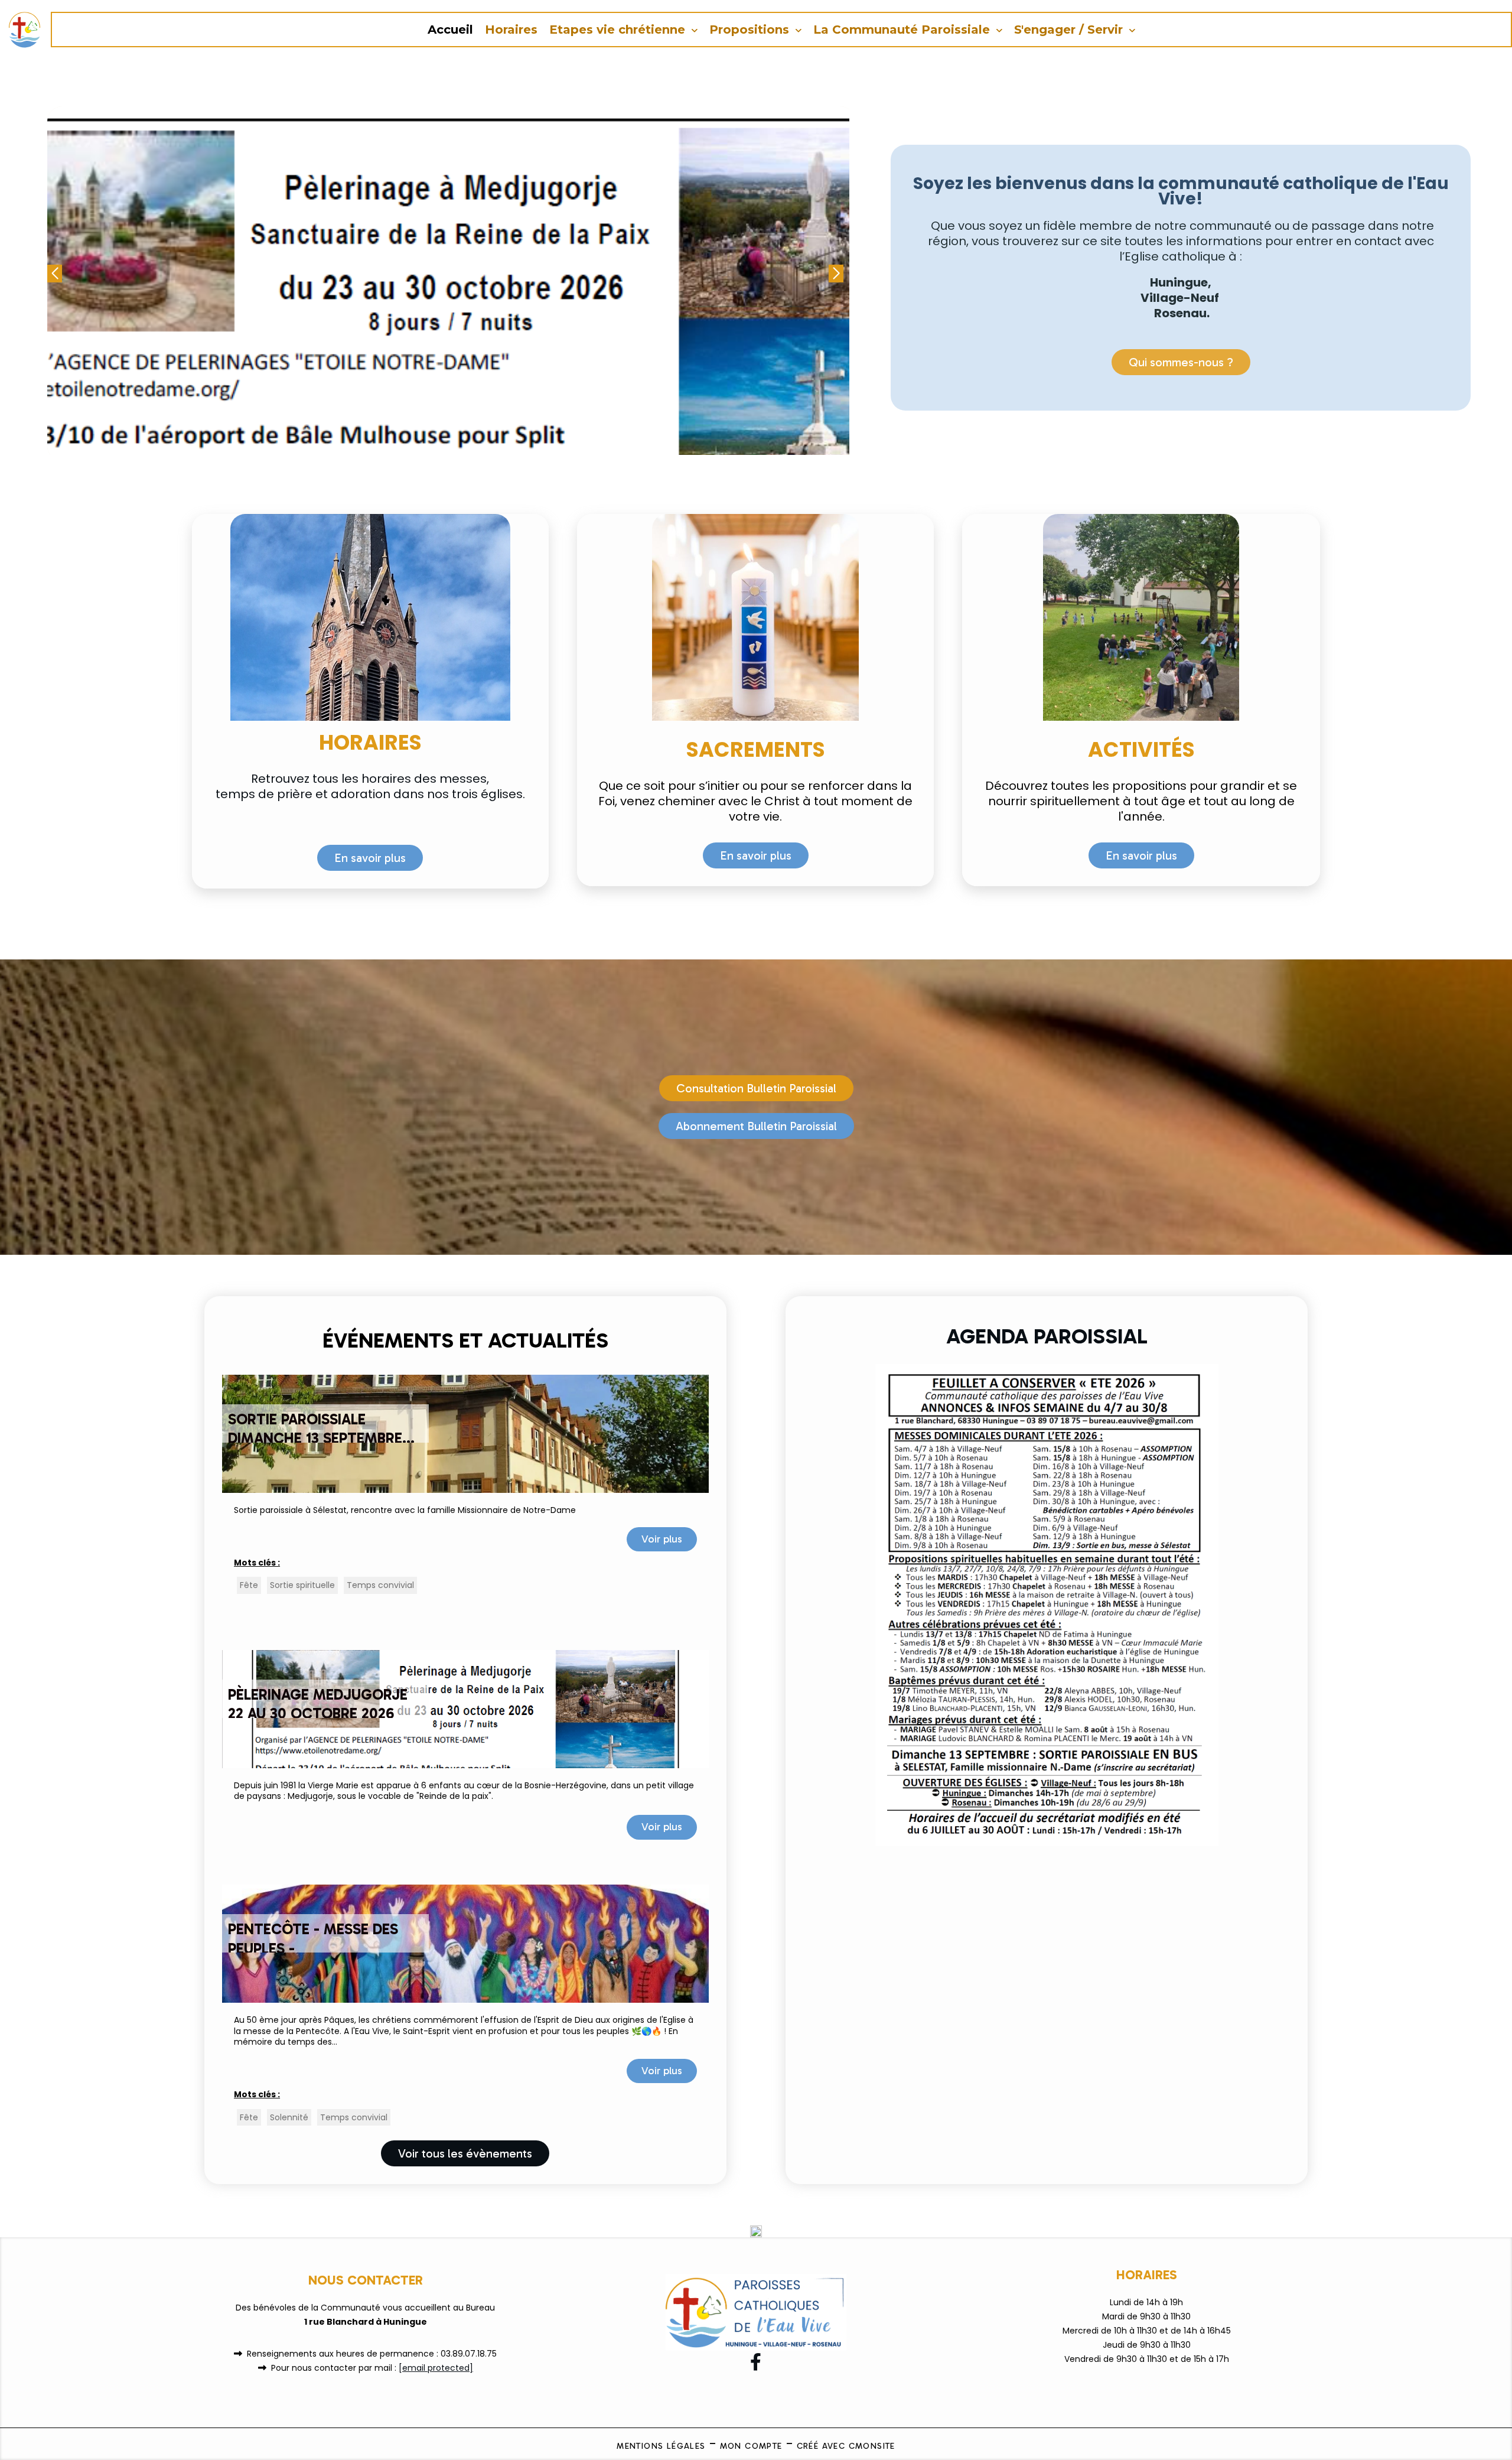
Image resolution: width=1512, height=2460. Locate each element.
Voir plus (662, 1539)
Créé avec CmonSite (846, 2446)
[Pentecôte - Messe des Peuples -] (465, 1943)
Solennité (289, 2117)
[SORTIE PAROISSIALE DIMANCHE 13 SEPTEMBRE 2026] (465, 1433)
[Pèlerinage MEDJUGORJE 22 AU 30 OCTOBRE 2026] (465, 1708)
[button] (836, 274)
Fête (249, 1585)
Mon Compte (751, 2446)
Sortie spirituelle (302, 1585)
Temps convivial (380, 1585)
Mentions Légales (661, 2446)
